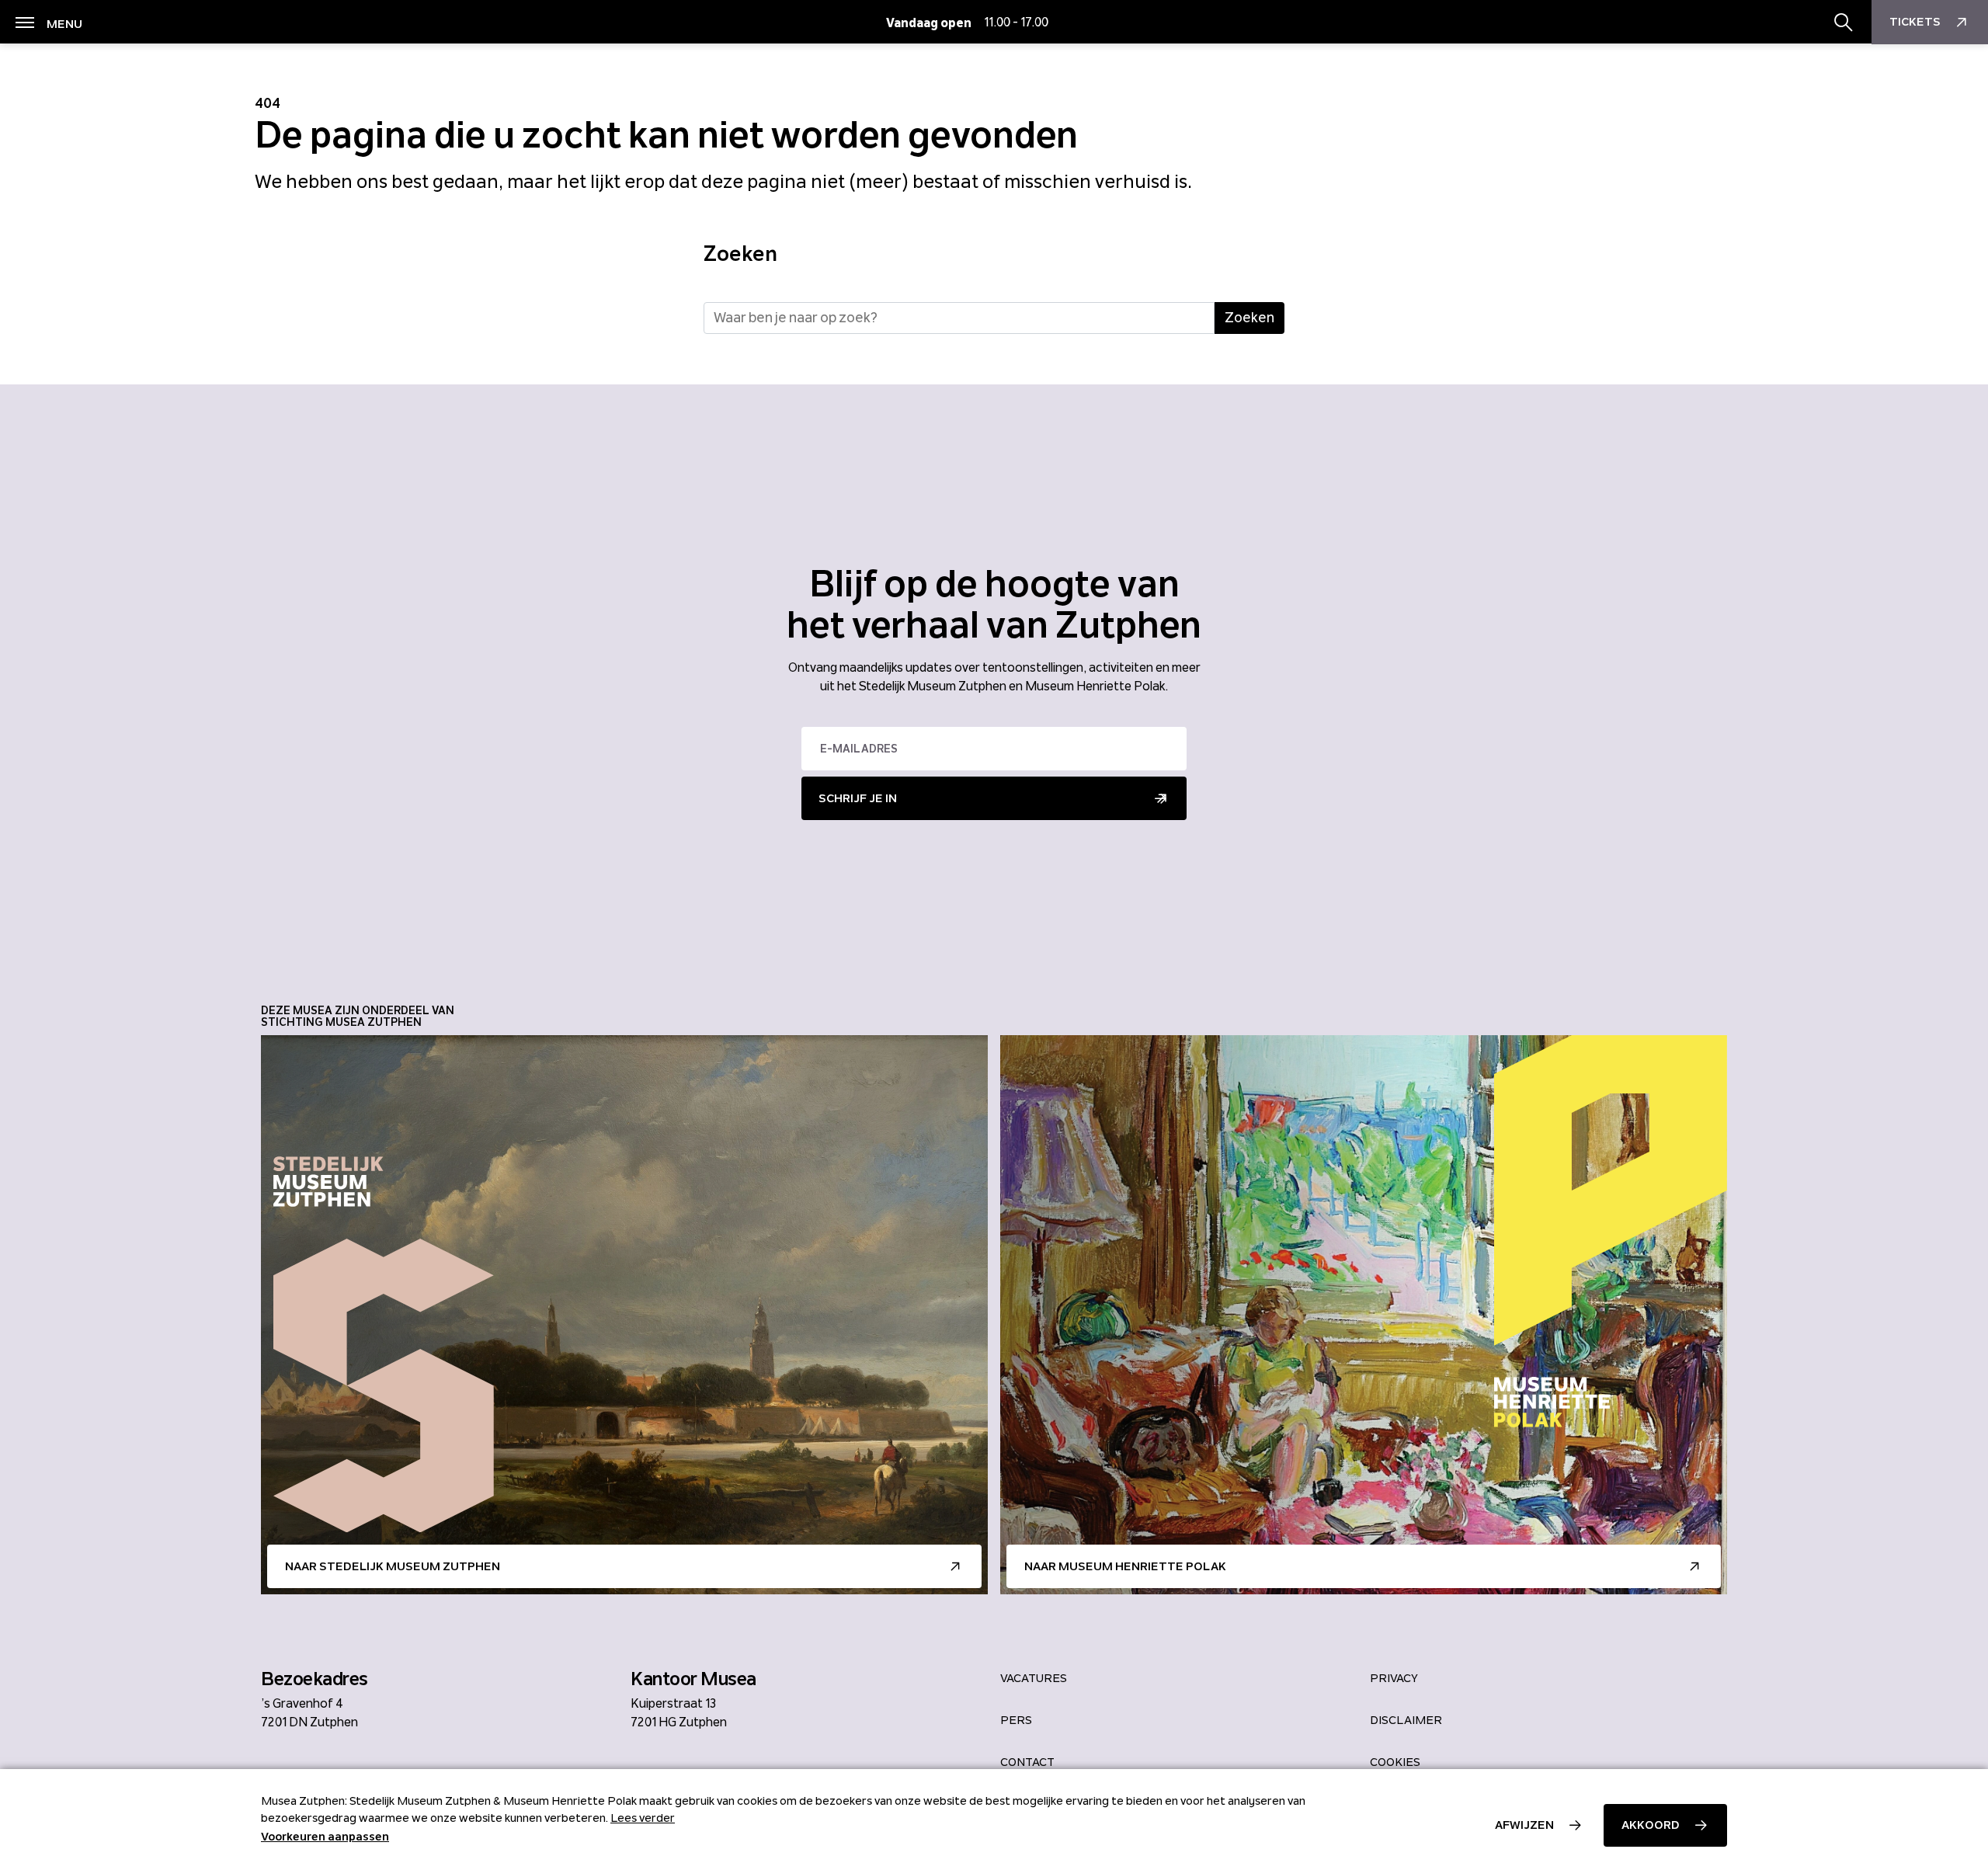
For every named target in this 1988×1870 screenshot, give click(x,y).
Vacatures (1034, 1678)
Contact (1027, 1762)
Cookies (1395, 1762)
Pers (1016, 1720)
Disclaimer (1406, 1720)
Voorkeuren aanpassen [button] (325, 1837)
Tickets (1915, 22)
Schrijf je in (858, 798)
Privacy (1394, 1678)
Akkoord (1651, 1825)
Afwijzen (1524, 1825)
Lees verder (643, 1818)
